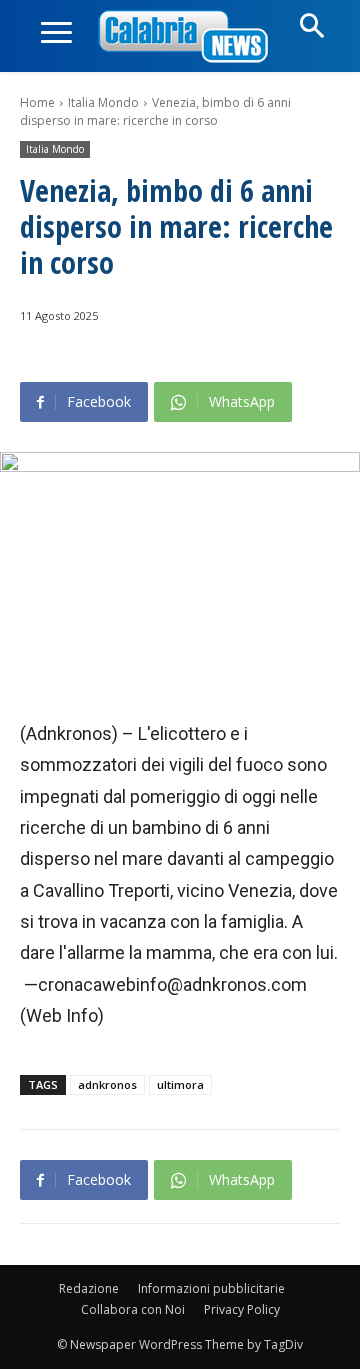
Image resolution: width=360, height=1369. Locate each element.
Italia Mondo (103, 102)
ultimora (180, 1084)
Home (37, 102)
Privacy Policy (242, 1309)
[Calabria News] (187, 37)
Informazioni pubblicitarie (211, 1288)
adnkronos (107, 1084)
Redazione (89, 1288)
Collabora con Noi (133, 1309)
